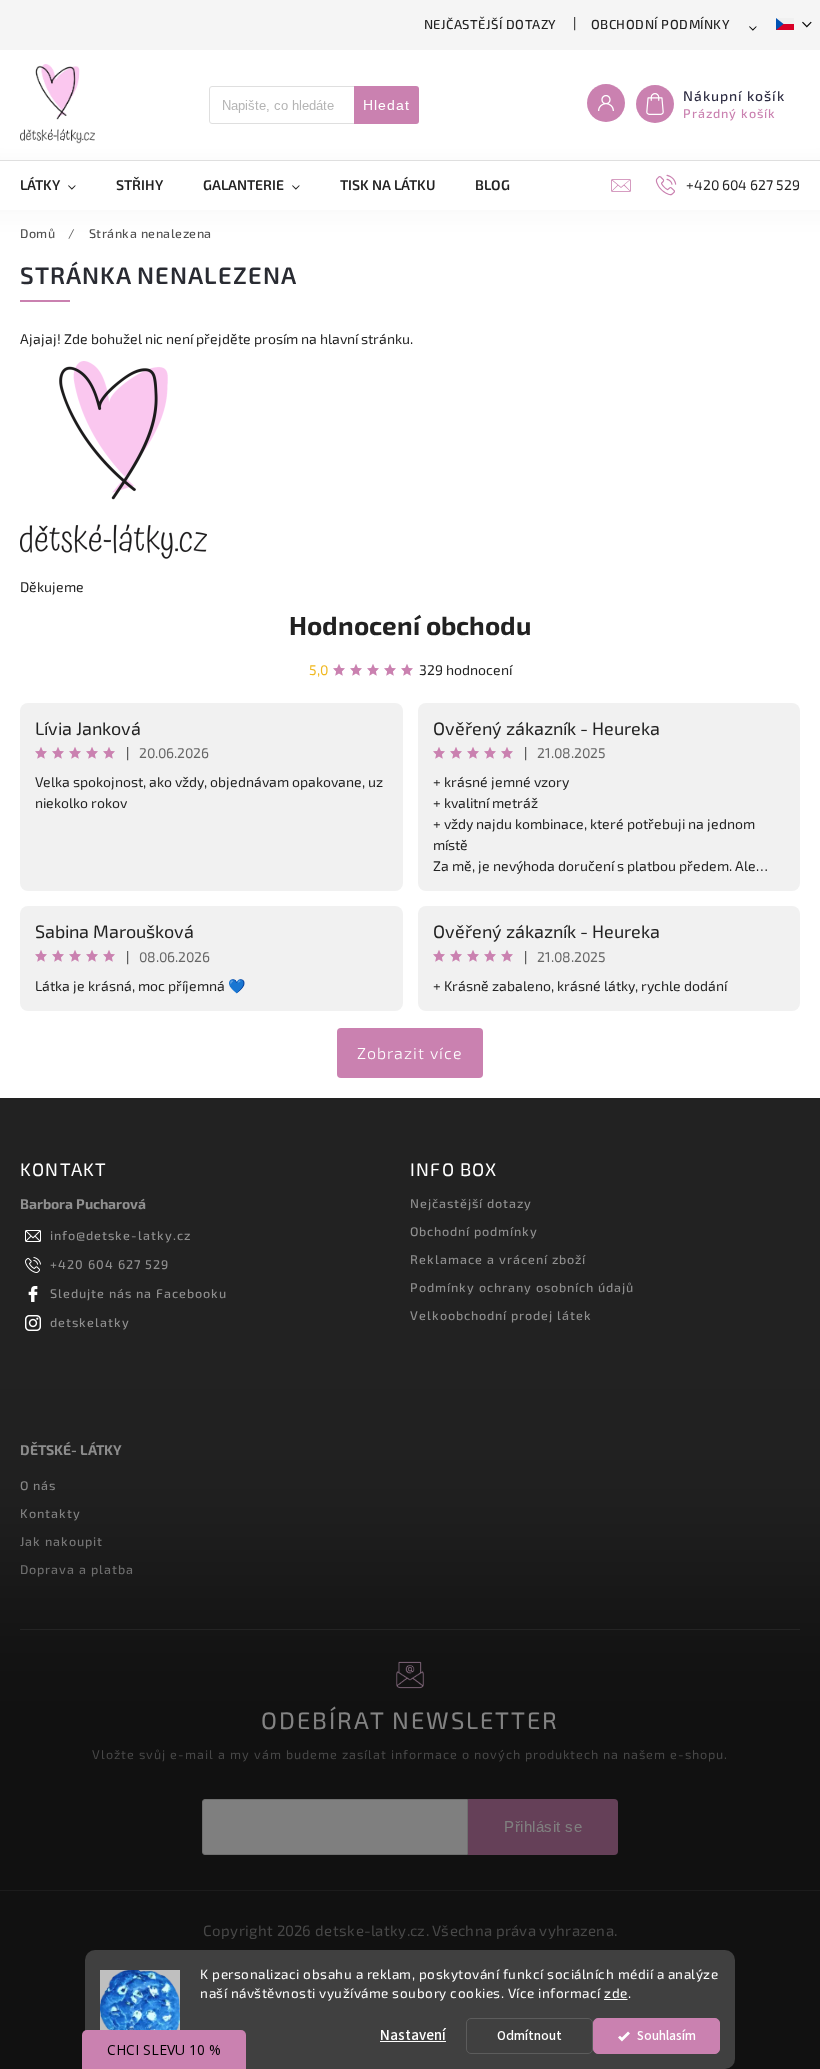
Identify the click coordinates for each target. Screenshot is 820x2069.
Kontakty (50, 1513)
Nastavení (413, 2035)
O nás (38, 1485)
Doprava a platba (77, 1569)
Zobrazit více (410, 1052)
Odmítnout (529, 2035)
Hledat (386, 105)
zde (616, 1993)
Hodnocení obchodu (410, 624)
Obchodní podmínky (661, 24)
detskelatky (90, 1322)
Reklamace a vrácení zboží (498, 1259)
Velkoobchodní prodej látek (501, 1315)
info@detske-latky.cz (120, 1235)
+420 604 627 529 (109, 1264)
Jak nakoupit (61, 1541)
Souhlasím (666, 2035)
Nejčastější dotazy (490, 24)
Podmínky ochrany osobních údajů (522, 1287)
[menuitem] (58, 185)
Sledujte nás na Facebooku (138, 1293)
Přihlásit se (543, 1826)
